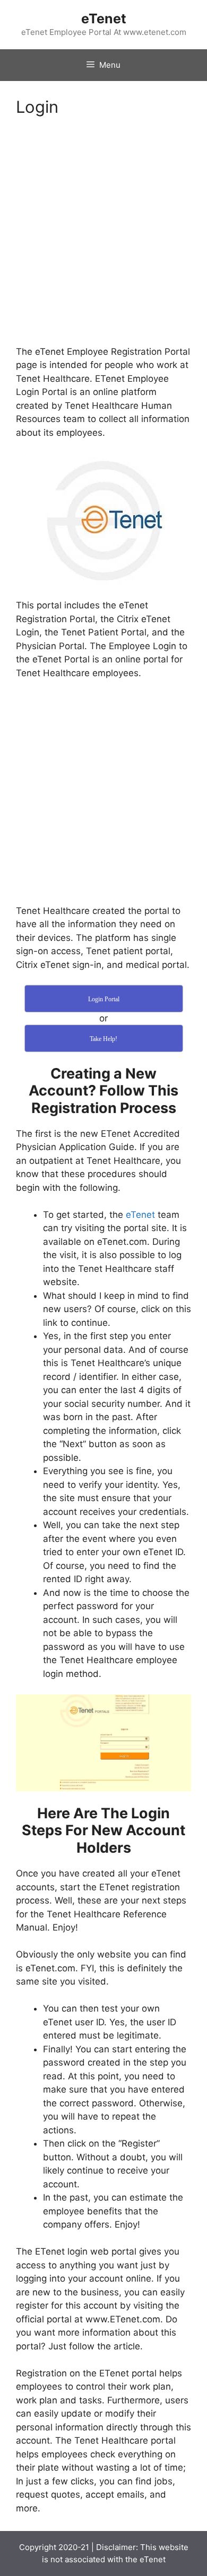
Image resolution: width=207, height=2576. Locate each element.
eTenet (104, 19)
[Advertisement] (103, 238)
